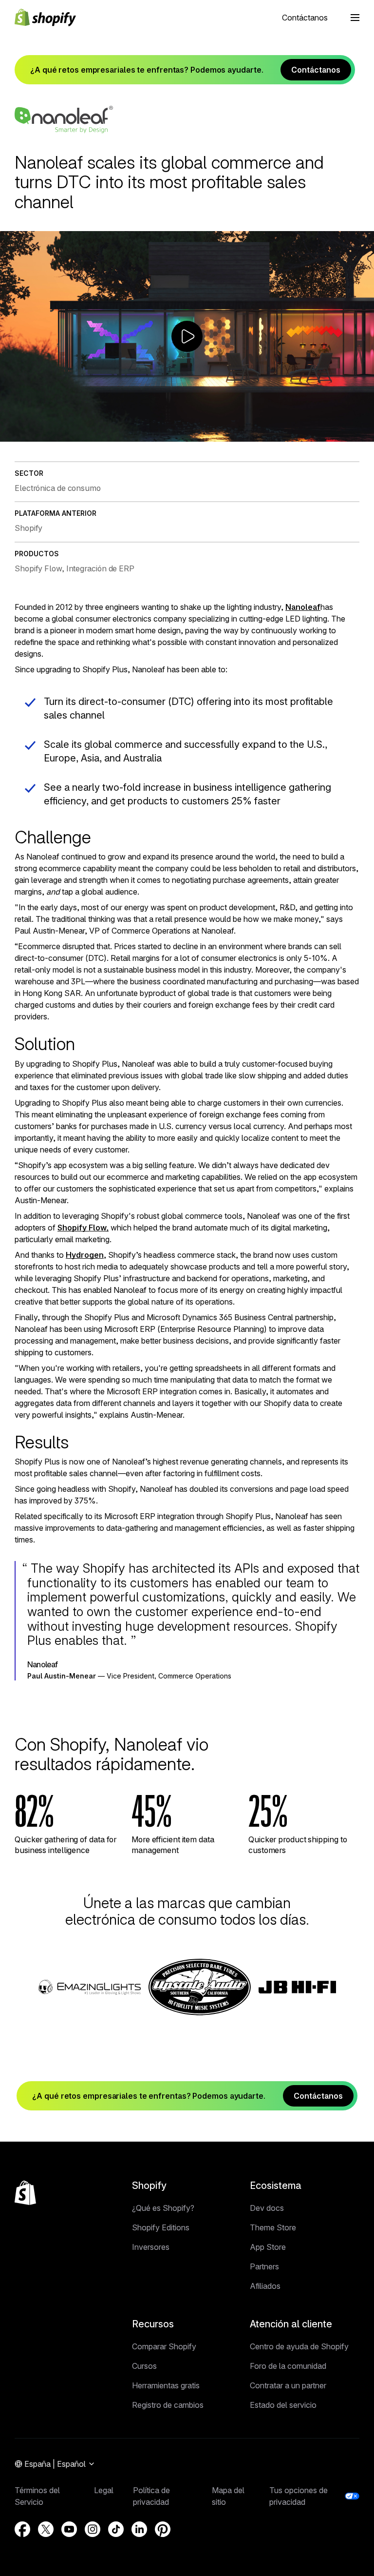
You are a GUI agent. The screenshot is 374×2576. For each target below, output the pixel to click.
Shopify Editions (161, 2227)
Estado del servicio (283, 2405)
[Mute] (325, 433)
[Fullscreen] (364, 433)
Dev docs (267, 2208)
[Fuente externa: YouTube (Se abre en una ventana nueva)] (69, 2529)
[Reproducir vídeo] (187, 336)
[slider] (178, 433)
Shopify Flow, (83, 1228)
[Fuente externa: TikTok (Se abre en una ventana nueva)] (116, 2529)
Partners (264, 2266)
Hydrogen (85, 1255)
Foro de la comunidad (288, 2366)
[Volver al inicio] (25, 2193)
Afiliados (265, 2286)
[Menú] (355, 18)
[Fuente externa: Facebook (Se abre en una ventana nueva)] (22, 2529)
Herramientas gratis (166, 2385)
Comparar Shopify (164, 2346)
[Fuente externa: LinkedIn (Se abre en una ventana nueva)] (139, 2529)
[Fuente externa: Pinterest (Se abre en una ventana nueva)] (163, 2529)
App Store (268, 2247)
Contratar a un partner (288, 2385)
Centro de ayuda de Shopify (299, 2346)
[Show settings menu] (345, 433)
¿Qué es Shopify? (163, 2208)
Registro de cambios (168, 2405)
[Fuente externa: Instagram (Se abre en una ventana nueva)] (93, 2529)
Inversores (151, 2247)
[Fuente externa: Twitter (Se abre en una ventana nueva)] (46, 2529)
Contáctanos (305, 18)
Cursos (144, 2366)
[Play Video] (10, 433)
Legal (104, 2490)
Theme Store (273, 2227)
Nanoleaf (303, 607)
